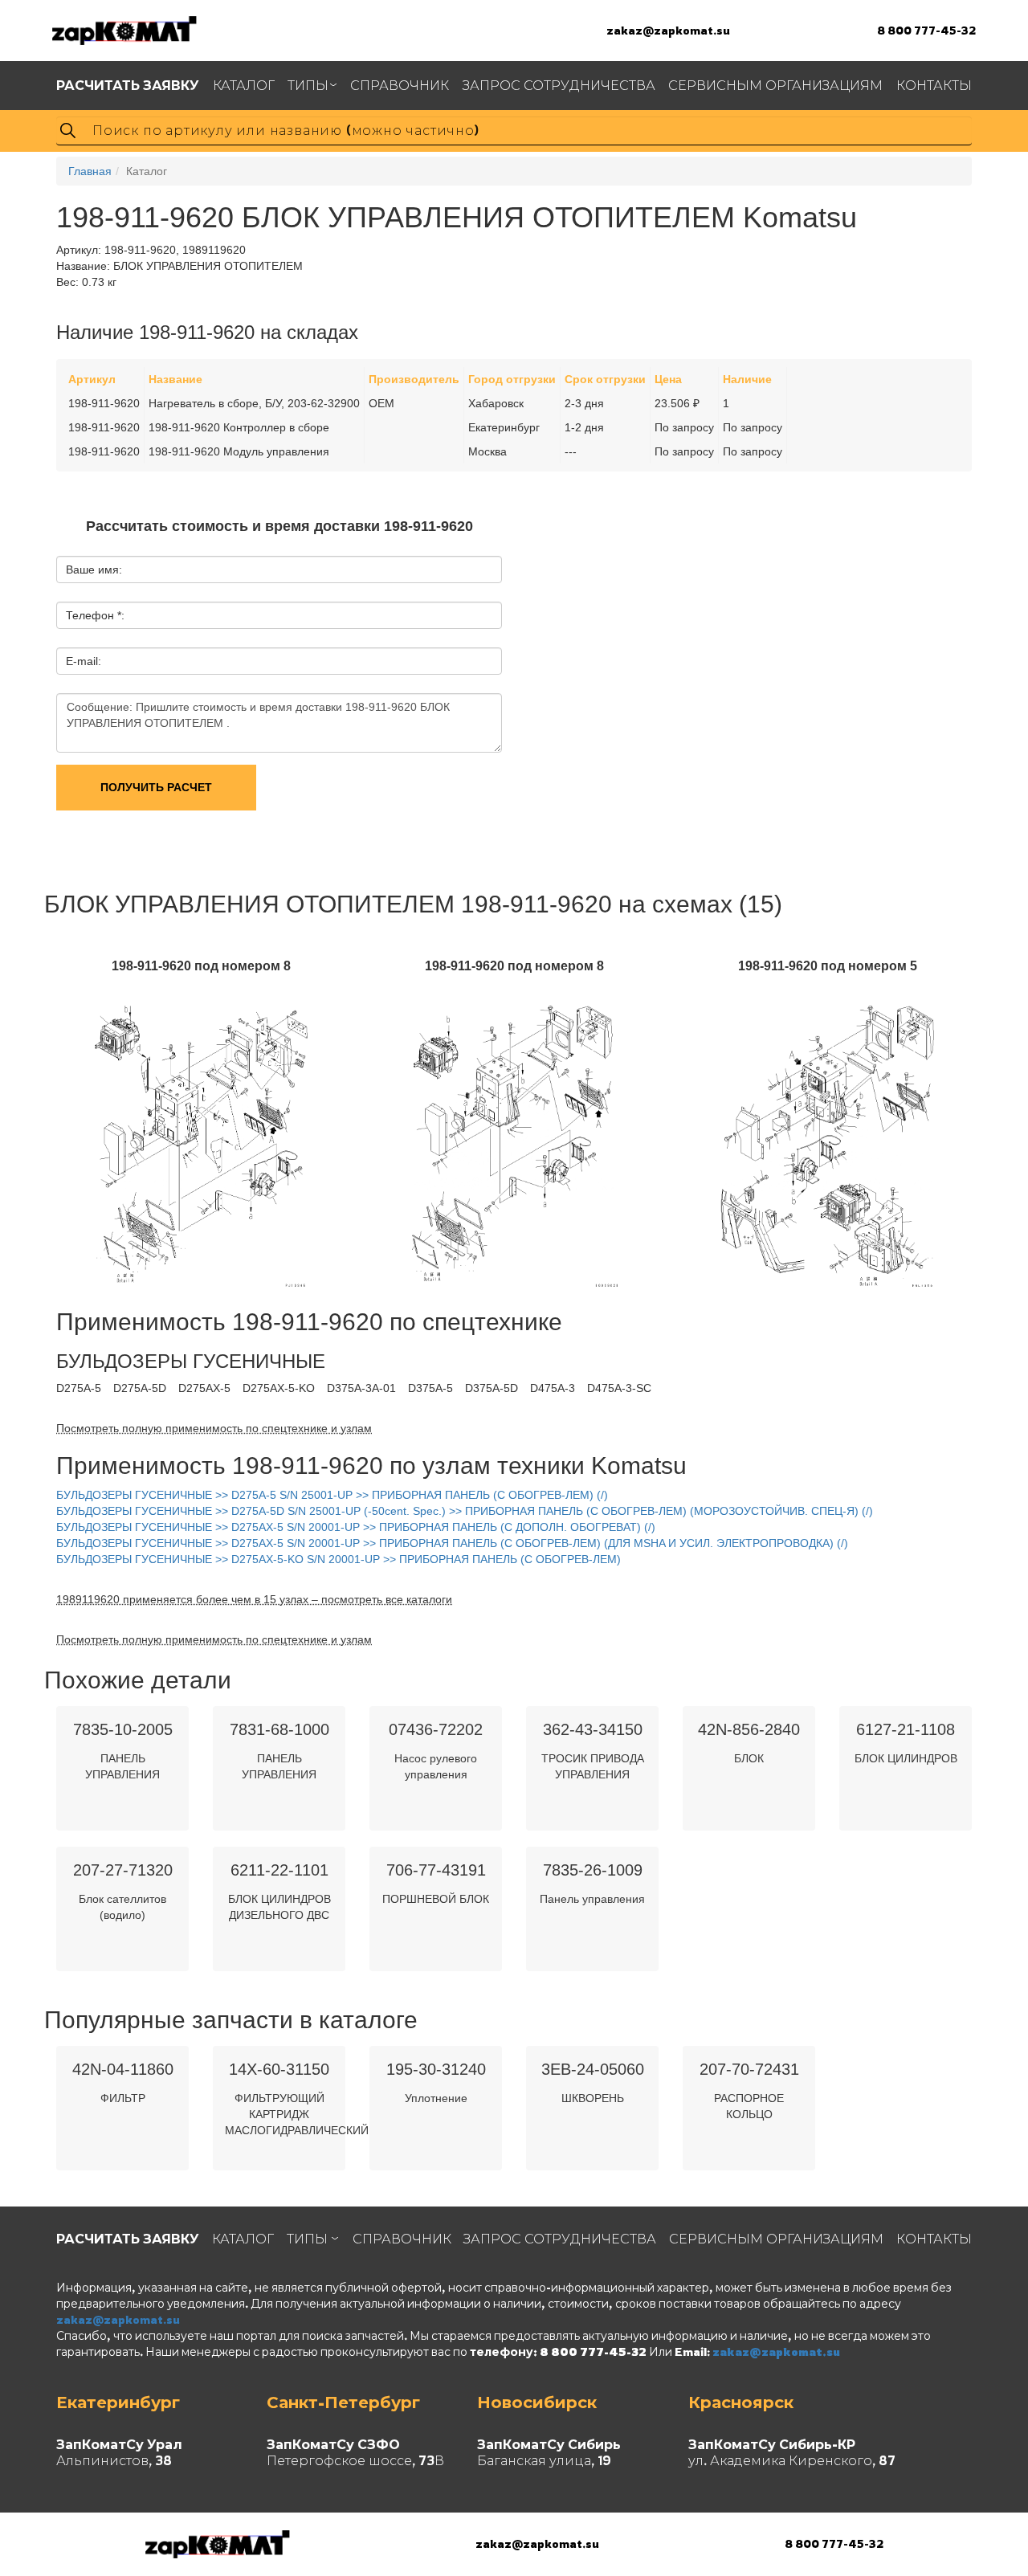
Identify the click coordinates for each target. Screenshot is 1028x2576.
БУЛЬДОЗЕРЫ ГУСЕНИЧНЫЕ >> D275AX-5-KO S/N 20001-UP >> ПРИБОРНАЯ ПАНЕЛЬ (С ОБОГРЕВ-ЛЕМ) (339, 1559)
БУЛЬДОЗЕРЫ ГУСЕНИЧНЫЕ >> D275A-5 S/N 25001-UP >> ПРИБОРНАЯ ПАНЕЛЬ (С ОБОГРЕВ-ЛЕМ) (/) (332, 1495)
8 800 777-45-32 (926, 30)
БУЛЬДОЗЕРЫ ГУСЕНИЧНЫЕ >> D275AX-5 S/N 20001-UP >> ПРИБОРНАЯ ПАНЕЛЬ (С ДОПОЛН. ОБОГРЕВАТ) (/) (356, 1527)
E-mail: (84, 661)
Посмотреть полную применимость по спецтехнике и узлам (214, 1428)
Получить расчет (156, 787)
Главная (90, 171)
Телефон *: (95, 615)
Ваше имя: (94, 569)
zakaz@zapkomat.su (668, 30)
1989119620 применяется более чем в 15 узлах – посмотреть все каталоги (254, 1599)
